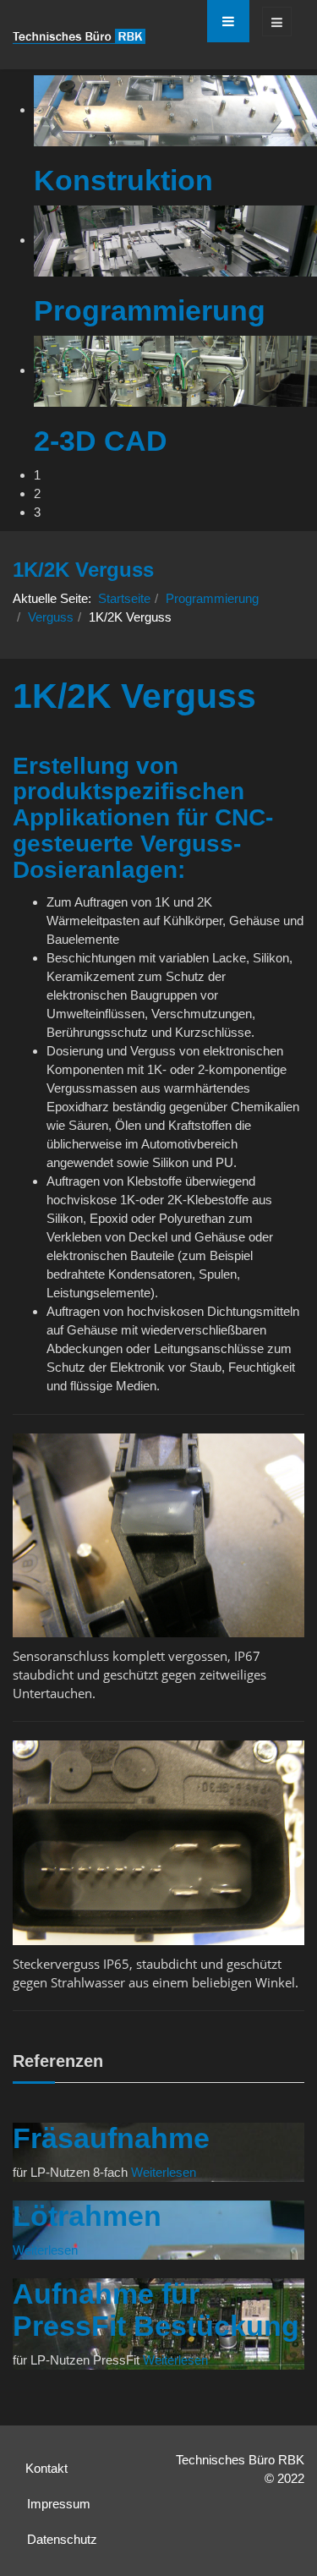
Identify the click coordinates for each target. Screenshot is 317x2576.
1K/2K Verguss (134, 696)
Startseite (124, 598)
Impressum (59, 2504)
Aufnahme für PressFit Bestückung (156, 2309)
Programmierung (212, 598)
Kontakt (46, 2468)
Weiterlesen (164, 2172)
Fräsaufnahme (111, 2138)
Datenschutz (62, 2539)
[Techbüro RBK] (79, 36)
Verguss (51, 617)
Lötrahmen (87, 2216)
